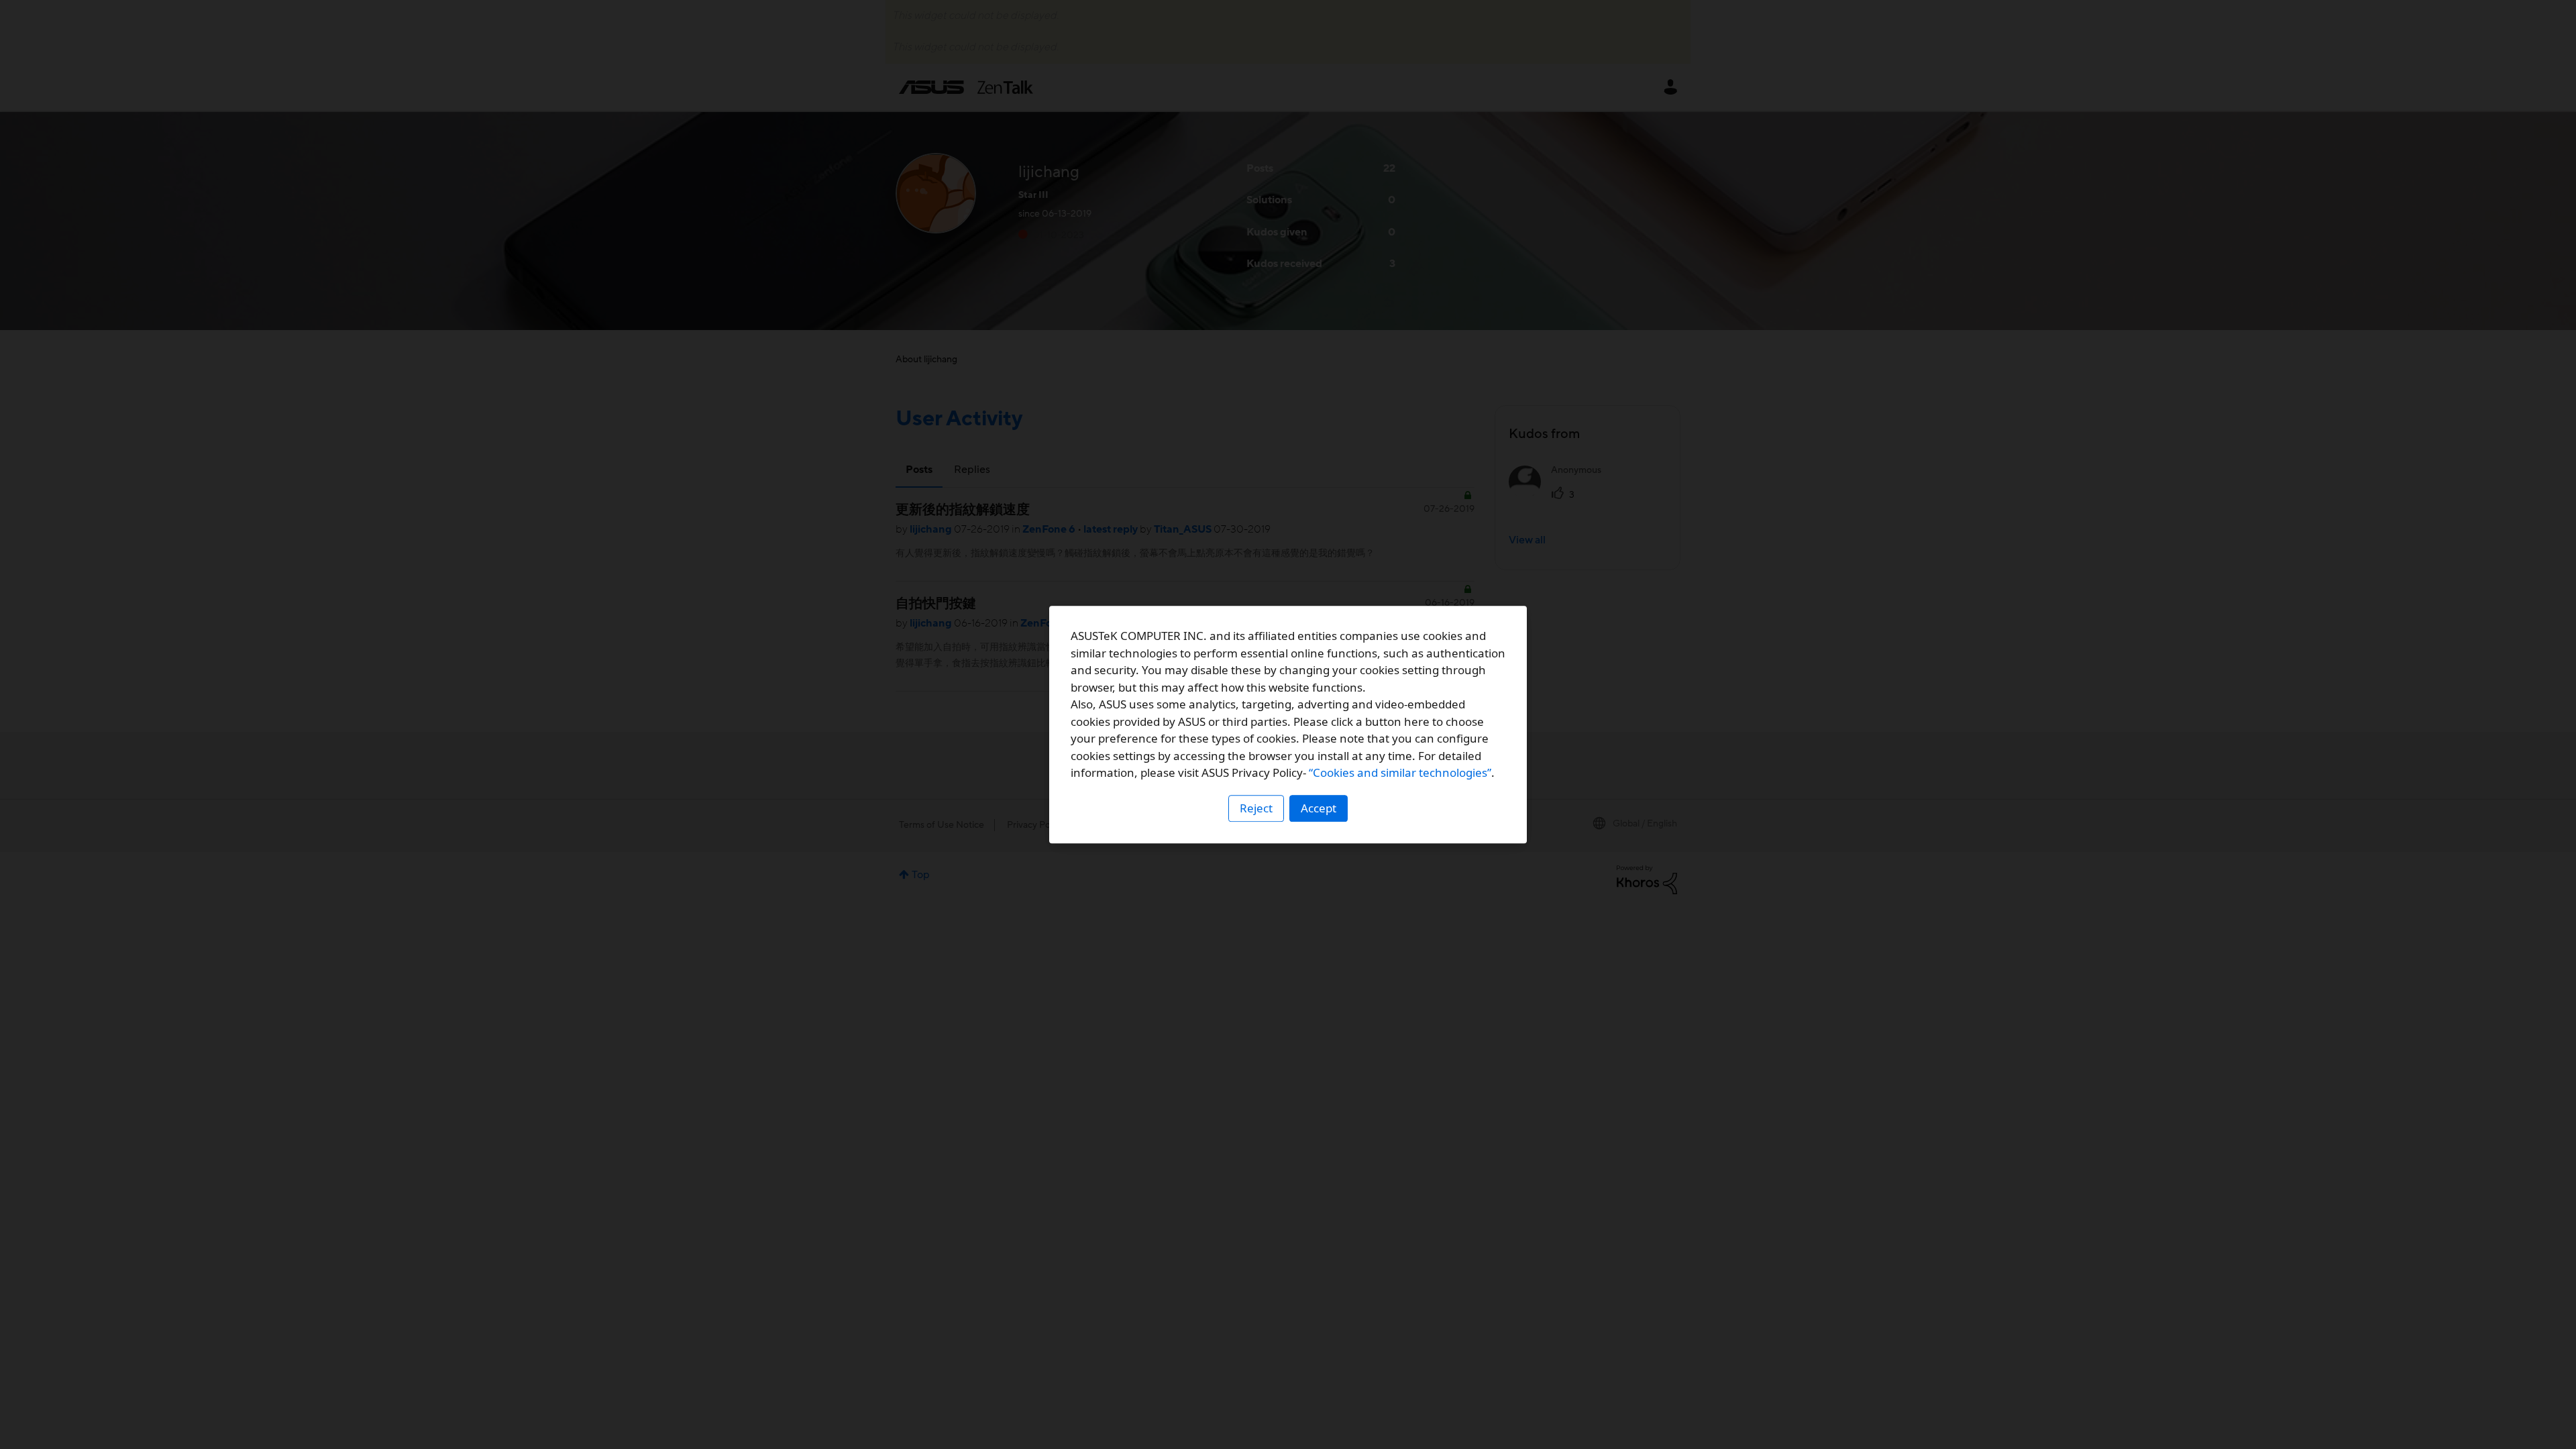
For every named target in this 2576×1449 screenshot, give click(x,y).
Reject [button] (1256, 808)
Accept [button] (1319, 808)
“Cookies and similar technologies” (1400, 772)
